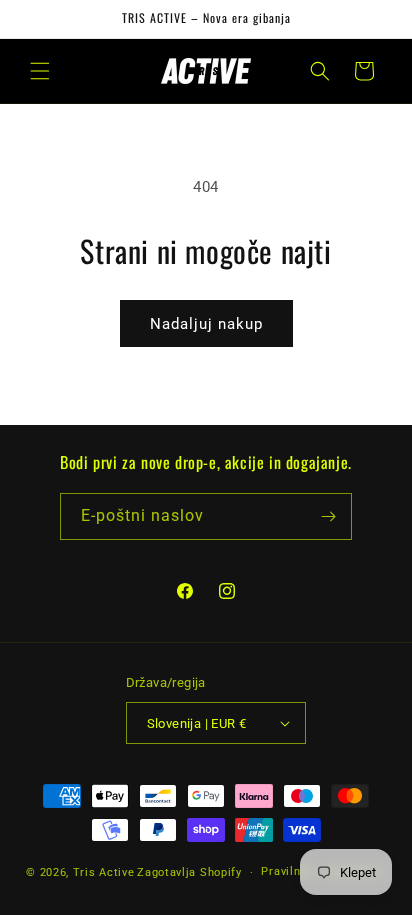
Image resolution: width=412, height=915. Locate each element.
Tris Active (104, 872)
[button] (40, 71)
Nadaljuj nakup (206, 324)
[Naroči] (329, 516)
